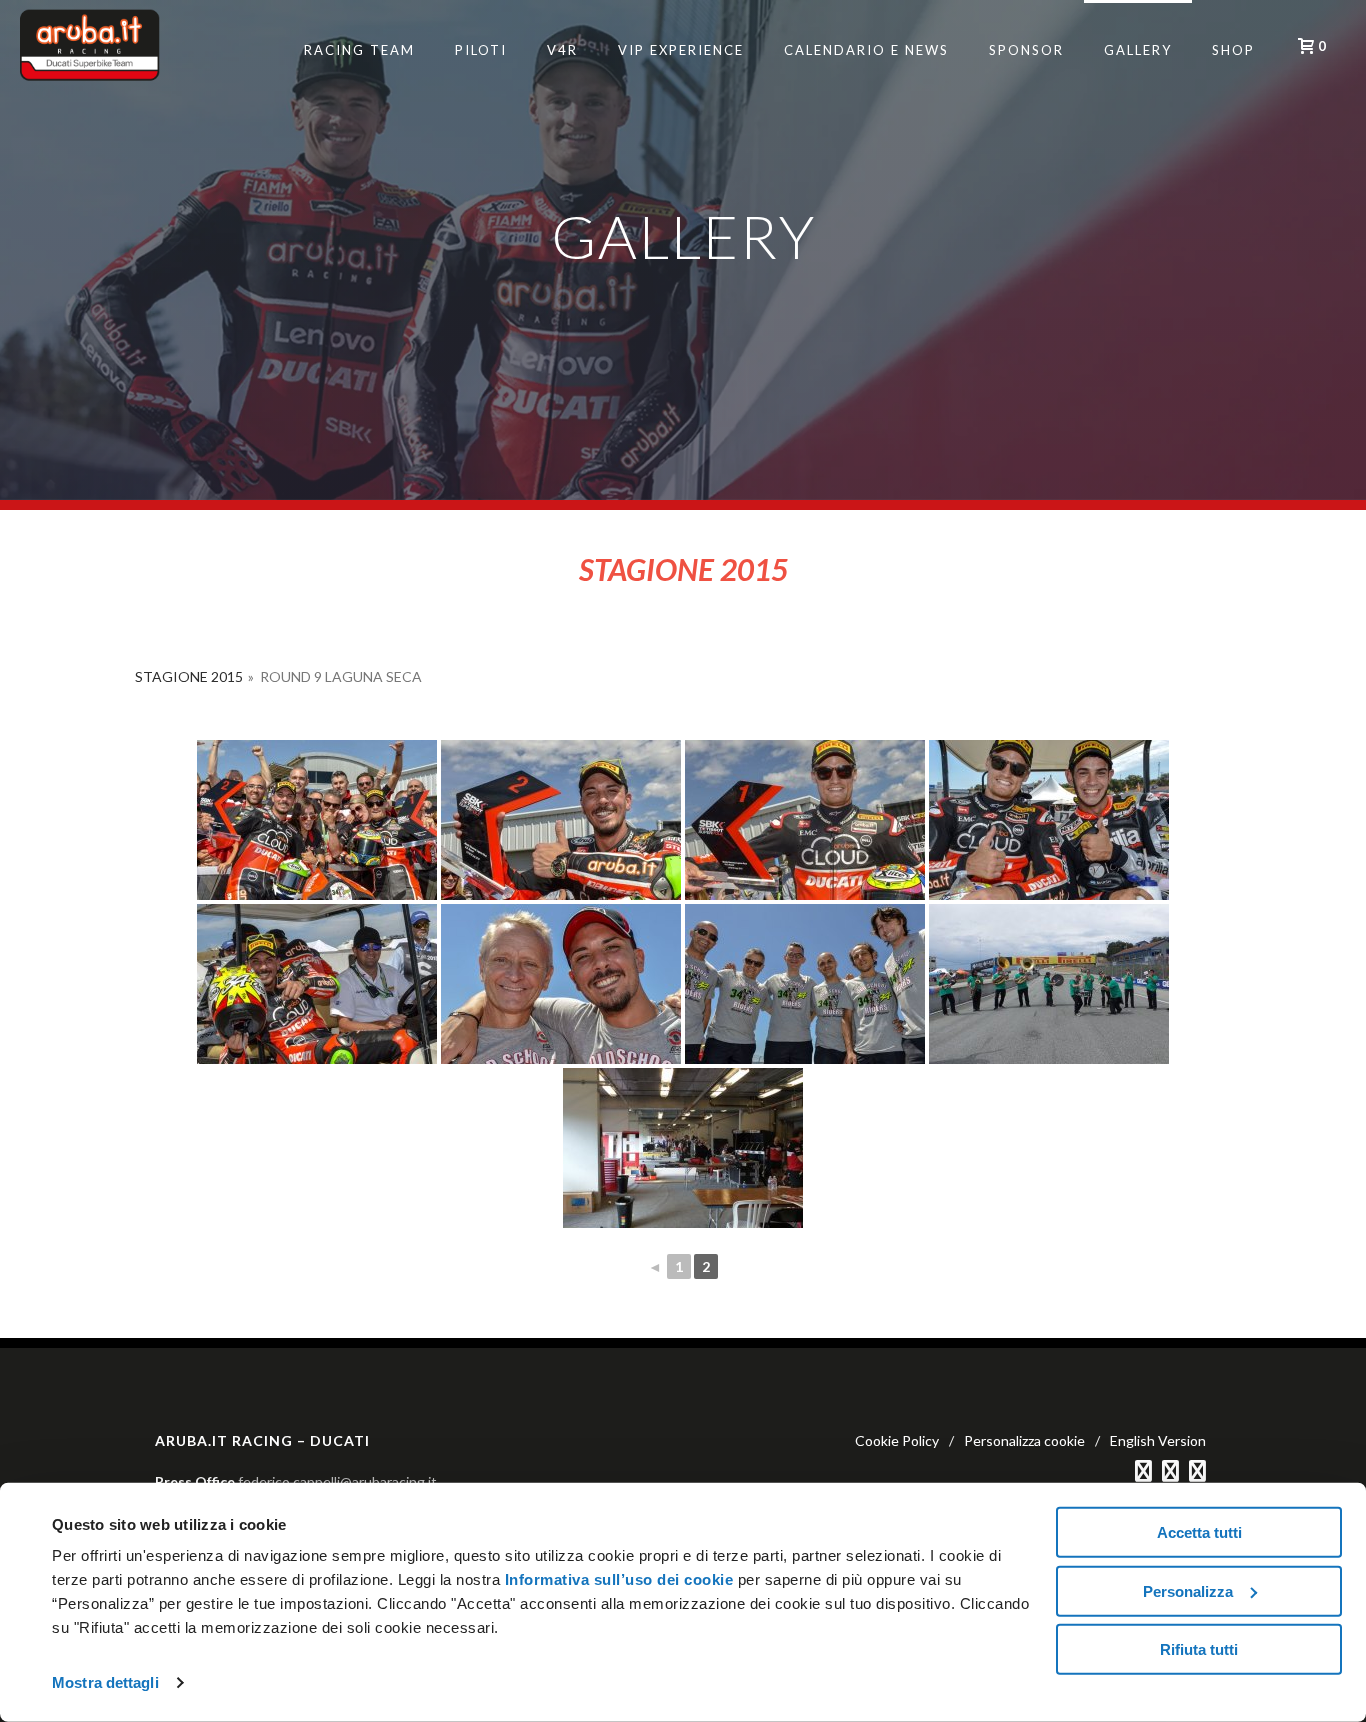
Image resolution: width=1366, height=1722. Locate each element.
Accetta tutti (1199, 1532)
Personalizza (1188, 1590)
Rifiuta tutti (1199, 1649)
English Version (1158, 1440)
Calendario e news (866, 50)
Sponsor (1026, 50)
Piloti (481, 50)
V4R (562, 50)
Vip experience (681, 50)
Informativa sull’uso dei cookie (616, 1579)
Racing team (359, 50)
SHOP (1233, 50)
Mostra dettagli (105, 1682)
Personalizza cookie (1024, 1440)
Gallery (1138, 50)
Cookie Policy (897, 1440)
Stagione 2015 (189, 676)
